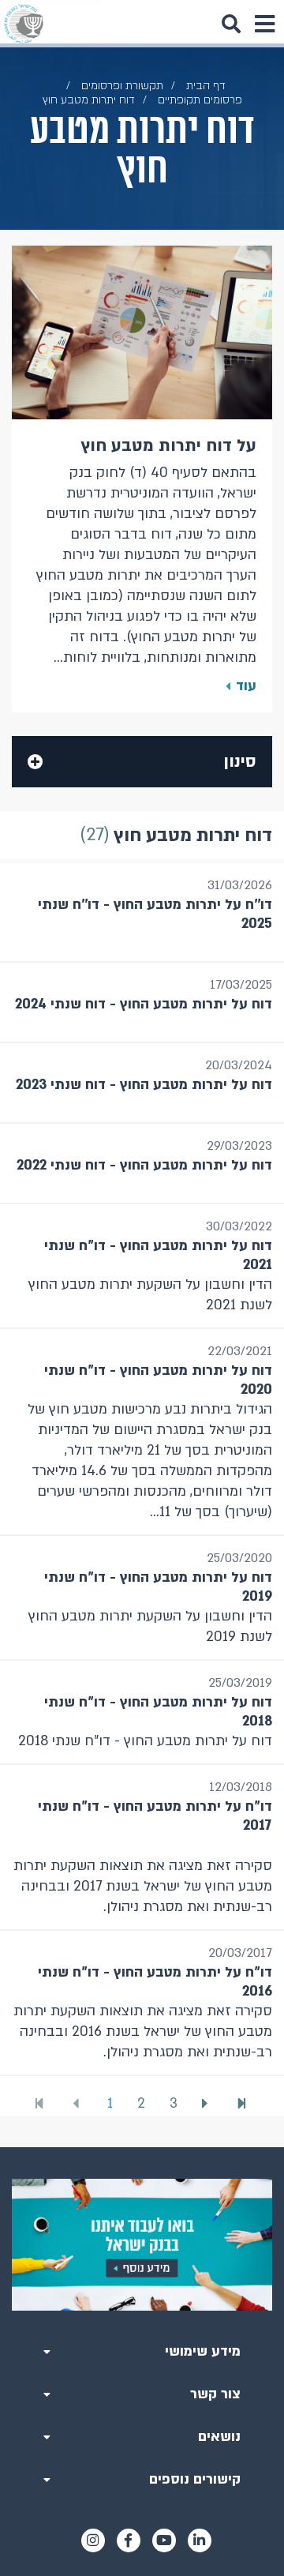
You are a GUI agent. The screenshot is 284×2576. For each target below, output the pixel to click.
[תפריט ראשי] (264, 24)
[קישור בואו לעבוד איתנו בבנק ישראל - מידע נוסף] (142, 2245)
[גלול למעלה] (142, 2147)
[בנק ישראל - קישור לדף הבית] (24, 24)
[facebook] (129, 2540)
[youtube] (164, 2540)
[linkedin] (200, 2540)
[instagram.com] (93, 2540)
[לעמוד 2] (207, 2104)
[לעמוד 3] (244, 2103)
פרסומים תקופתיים (200, 100)
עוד (246, 686)
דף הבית (206, 86)
